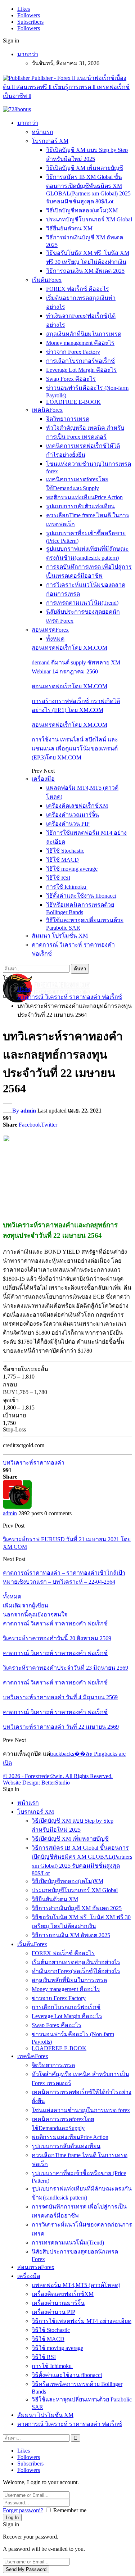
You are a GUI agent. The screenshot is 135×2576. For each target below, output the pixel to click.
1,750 (9, 1423)
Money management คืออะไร (80, 343)
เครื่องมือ (43, 779)
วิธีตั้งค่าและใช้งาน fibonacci (81, 896)
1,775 (9, 1377)
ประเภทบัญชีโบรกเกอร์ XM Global (89, 219)
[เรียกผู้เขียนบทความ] (17, 1507)
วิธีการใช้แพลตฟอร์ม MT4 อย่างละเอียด (82, 2321)
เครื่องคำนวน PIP (68, 824)
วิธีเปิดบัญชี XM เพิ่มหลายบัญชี (85, 168)
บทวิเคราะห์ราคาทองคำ (34, 1463)
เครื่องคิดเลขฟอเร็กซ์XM (77, 806)
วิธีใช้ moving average (72, 869)
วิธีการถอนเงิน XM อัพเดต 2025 (85, 271)
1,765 (22, 1392)
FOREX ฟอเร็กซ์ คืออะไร (78, 289)
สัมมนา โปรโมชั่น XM (60, 936)
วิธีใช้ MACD (62, 860)
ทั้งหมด (55, 639)
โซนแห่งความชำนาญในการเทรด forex (81, 2110)
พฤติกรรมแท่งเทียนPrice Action (84, 497)
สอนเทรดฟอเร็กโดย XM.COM (69, 648)
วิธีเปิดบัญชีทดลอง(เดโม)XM (82, 210)
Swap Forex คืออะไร (71, 379)
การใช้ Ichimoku (67, 887)
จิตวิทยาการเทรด (68, 419)
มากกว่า (28, 54)
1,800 (9, 1407)
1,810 (28, 1377)
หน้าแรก (42, 132)
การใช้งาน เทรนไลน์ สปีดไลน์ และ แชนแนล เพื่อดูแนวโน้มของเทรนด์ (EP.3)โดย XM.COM (75, 748)
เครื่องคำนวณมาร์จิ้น (73, 815)
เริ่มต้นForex (47, 280)
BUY (9, 1392)
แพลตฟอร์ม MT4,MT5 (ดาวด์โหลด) (76, 2285)
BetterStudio (56, 1783)
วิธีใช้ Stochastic (65, 851)
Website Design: (22, 1783)
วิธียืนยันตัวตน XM (69, 228)
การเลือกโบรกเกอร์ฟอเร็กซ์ (80, 361)
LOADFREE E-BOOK (73, 402)
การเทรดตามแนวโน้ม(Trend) (82, 603)
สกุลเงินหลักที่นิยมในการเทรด (84, 334)
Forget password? (23, 2510)
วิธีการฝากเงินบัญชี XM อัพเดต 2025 (77, 1908)
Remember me (70, 2510)
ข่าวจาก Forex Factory (73, 352)
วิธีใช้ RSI (58, 878)
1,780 (41, 1392)
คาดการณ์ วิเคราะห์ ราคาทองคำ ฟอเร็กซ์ (55, 1623)
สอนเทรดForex (50, 630)
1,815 (28, 1407)
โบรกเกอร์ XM (50, 141)
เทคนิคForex (47, 410)
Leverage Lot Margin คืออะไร (81, 370)
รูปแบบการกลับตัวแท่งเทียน (80, 506)
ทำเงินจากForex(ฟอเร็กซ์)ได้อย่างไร (76, 1971)
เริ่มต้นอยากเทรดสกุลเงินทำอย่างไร (76, 1962)
